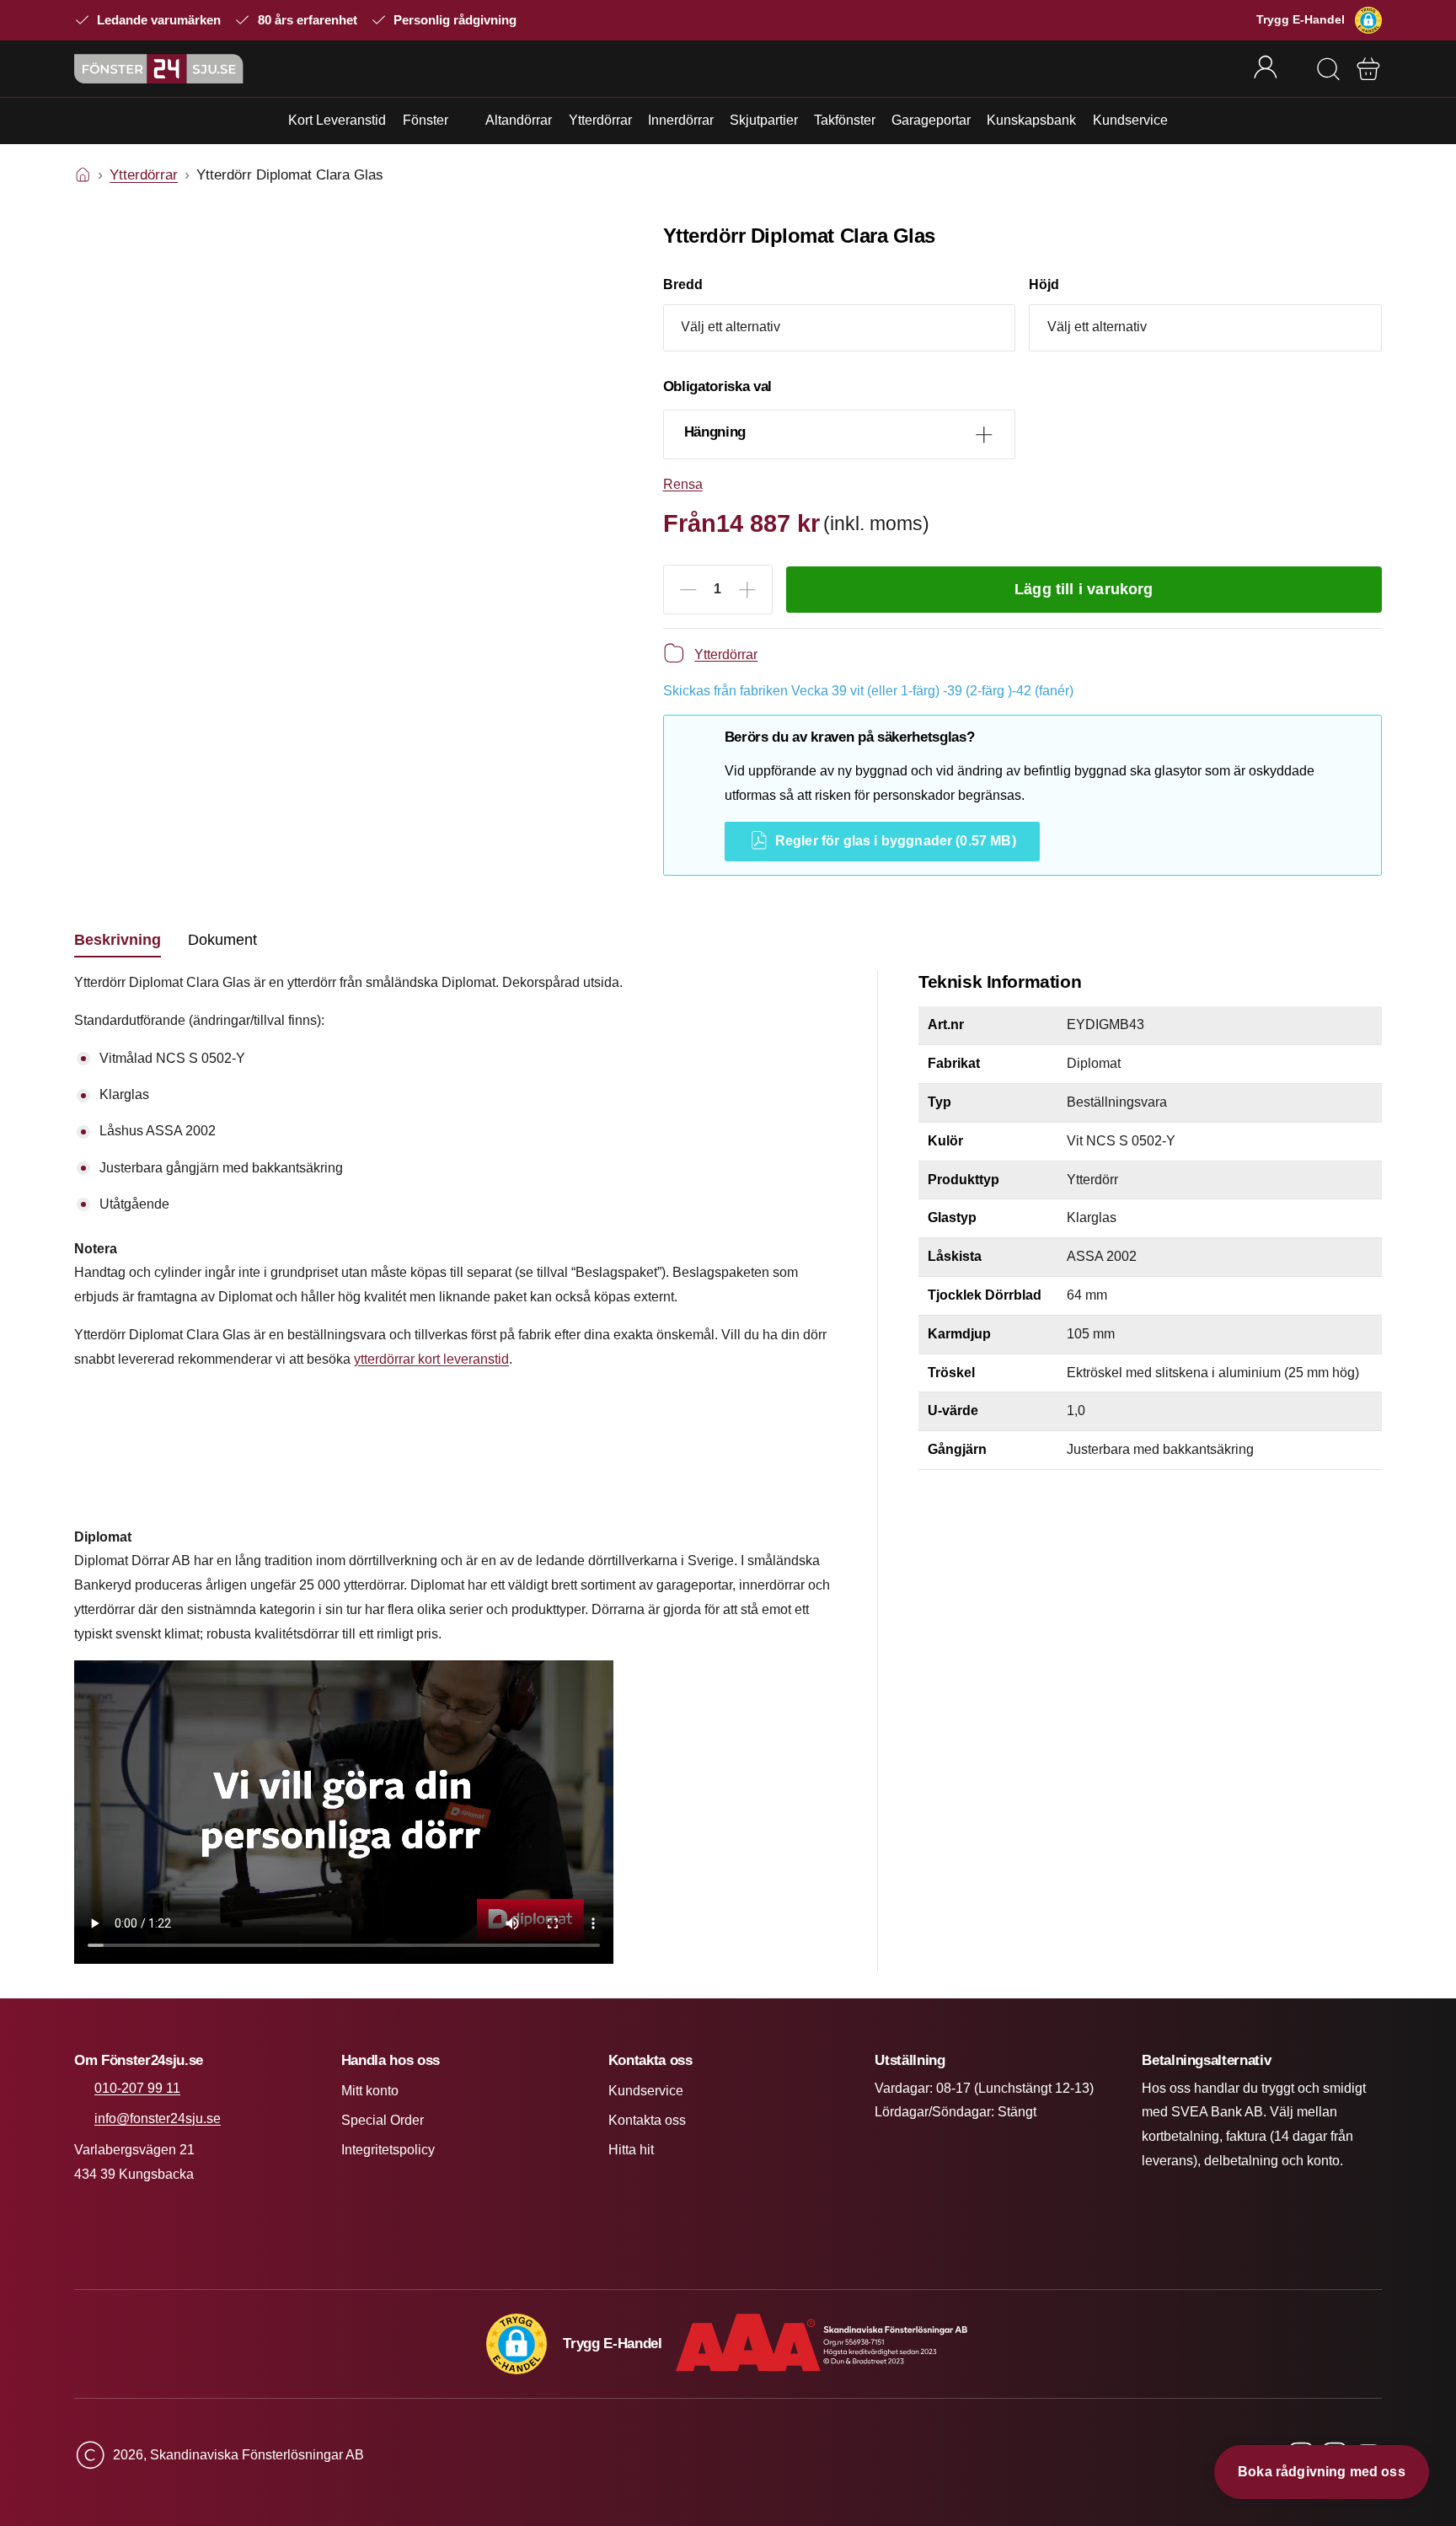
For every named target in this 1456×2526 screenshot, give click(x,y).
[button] (1368, 20)
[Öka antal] (747, 590)
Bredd (683, 284)
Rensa (683, 484)
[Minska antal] (688, 590)
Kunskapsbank (1031, 120)
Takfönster (845, 120)
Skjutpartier (764, 120)
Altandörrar (519, 120)
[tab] (118, 940)
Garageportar (931, 120)
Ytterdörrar (600, 120)
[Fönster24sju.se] (159, 69)
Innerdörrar (681, 120)
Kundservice (1130, 120)
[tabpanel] (455, 1471)
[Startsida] (83, 175)
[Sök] (1328, 69)
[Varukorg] (1368, 69)
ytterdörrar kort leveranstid (431, 1359)
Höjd (1044, 284)
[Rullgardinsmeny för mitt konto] (1277, 68)
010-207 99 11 (137, 2088)
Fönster (426, 120)
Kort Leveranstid (337, 120)
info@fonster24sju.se (158, 2118)
